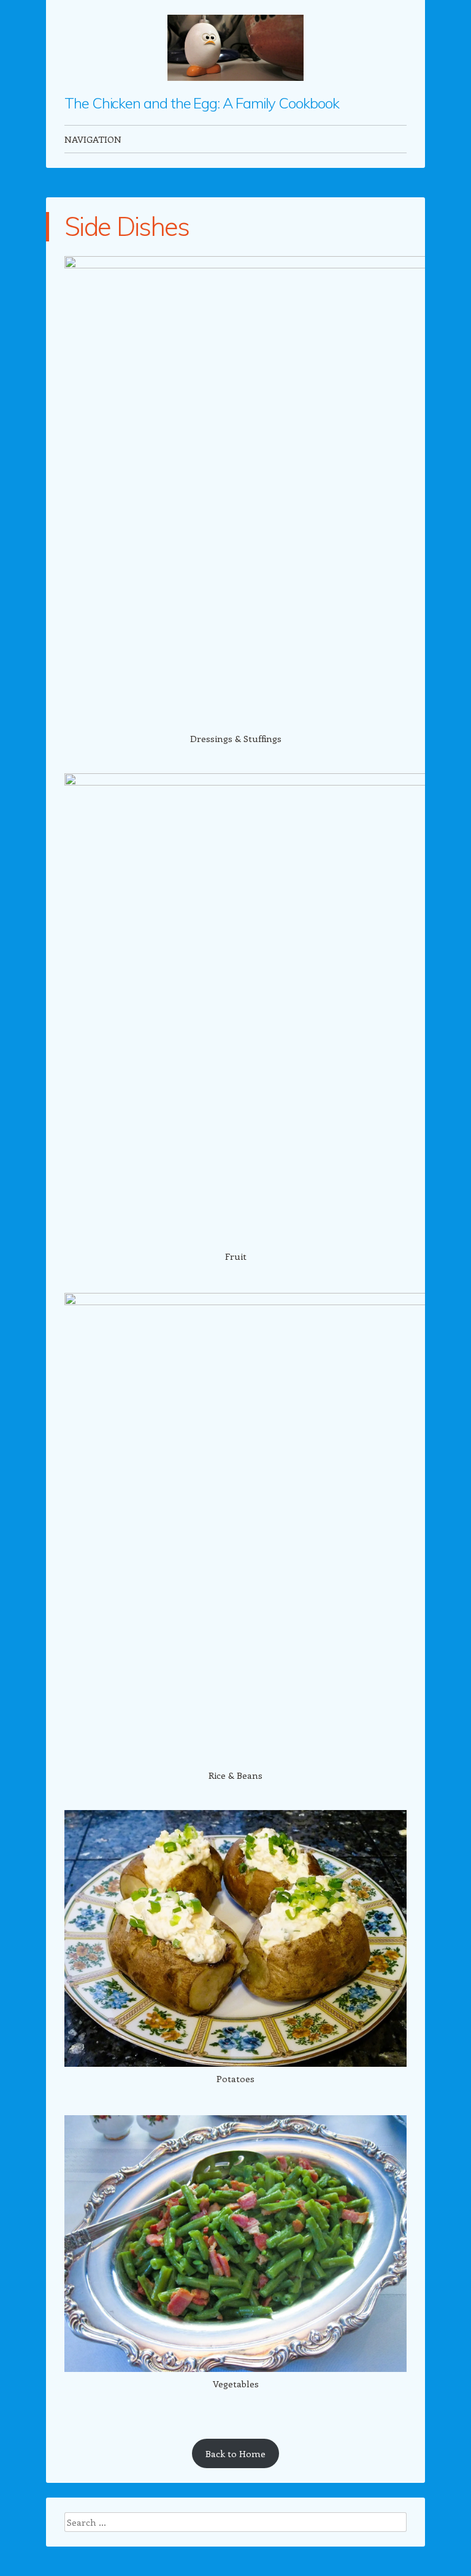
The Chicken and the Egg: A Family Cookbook (202, 103)
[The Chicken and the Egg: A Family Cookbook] (235, 48)
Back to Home (235, 2453)
